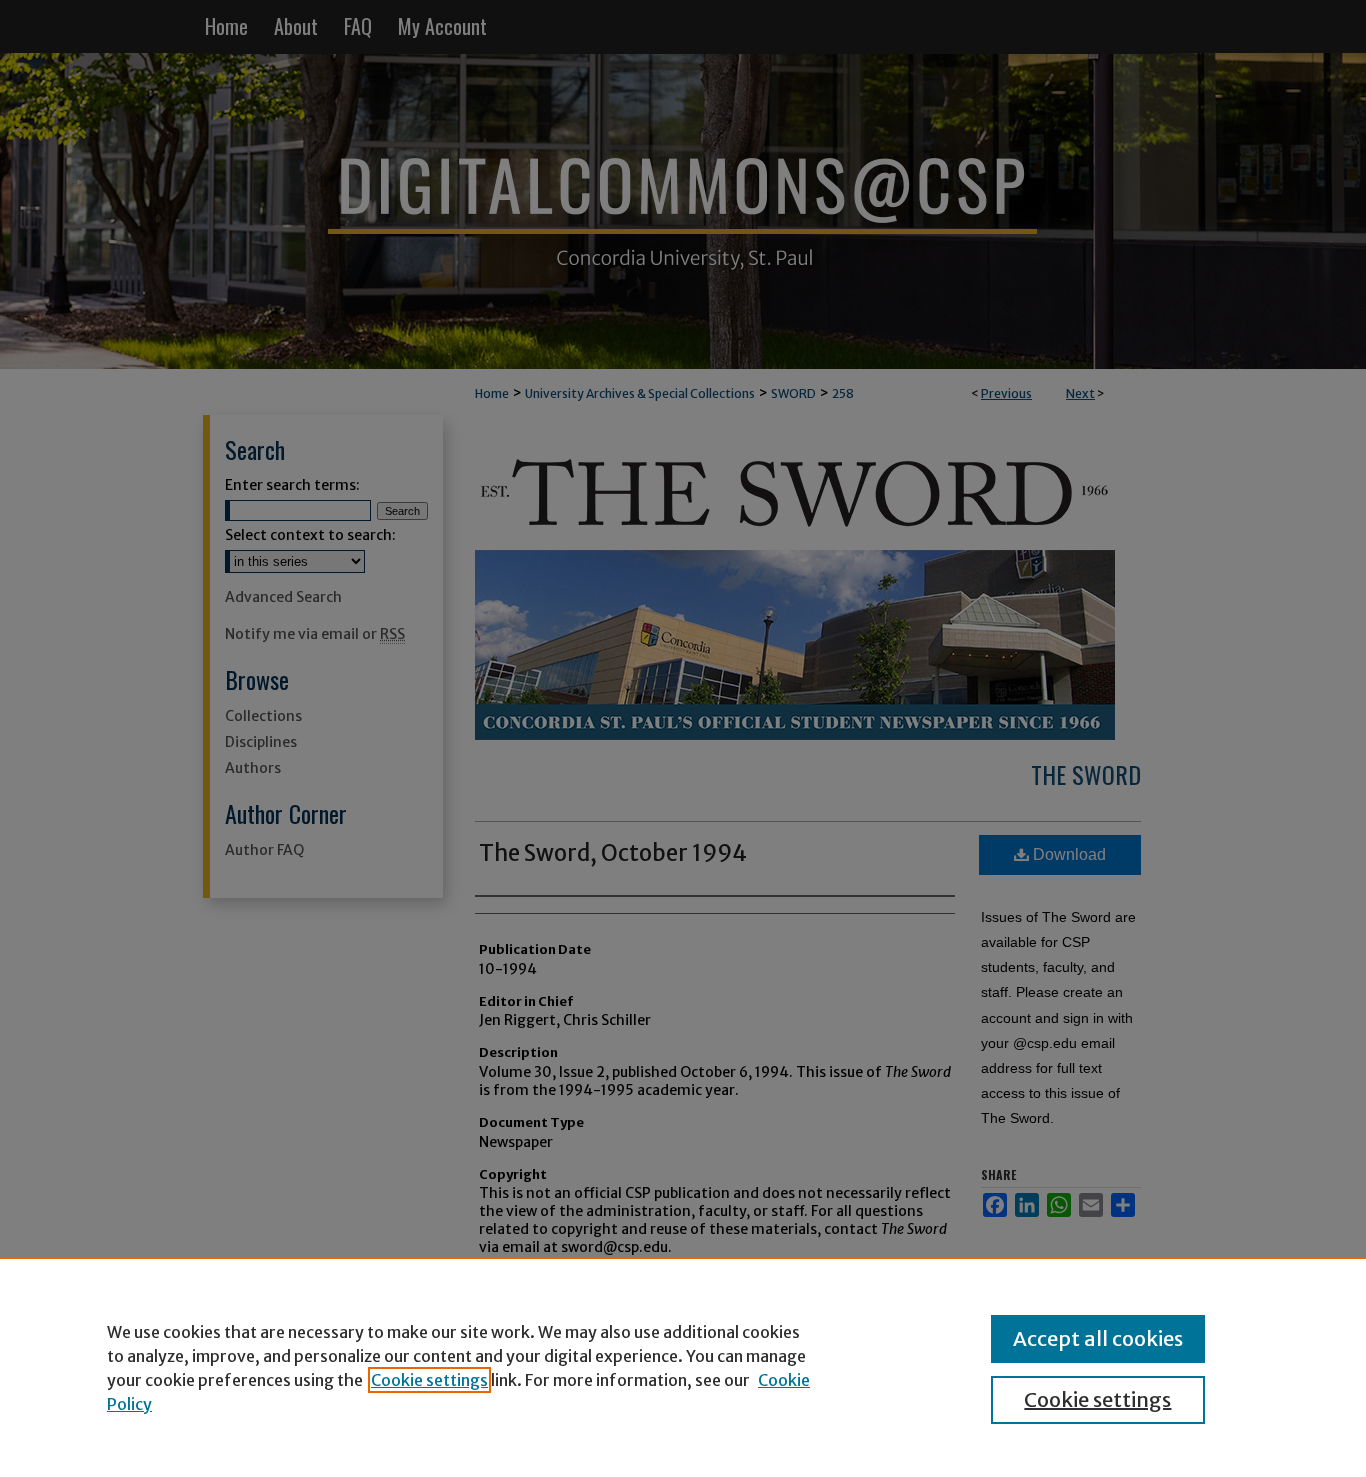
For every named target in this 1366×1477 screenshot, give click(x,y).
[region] (683, 1367)
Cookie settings (429, 1380)
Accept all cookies (1098, 1338)
